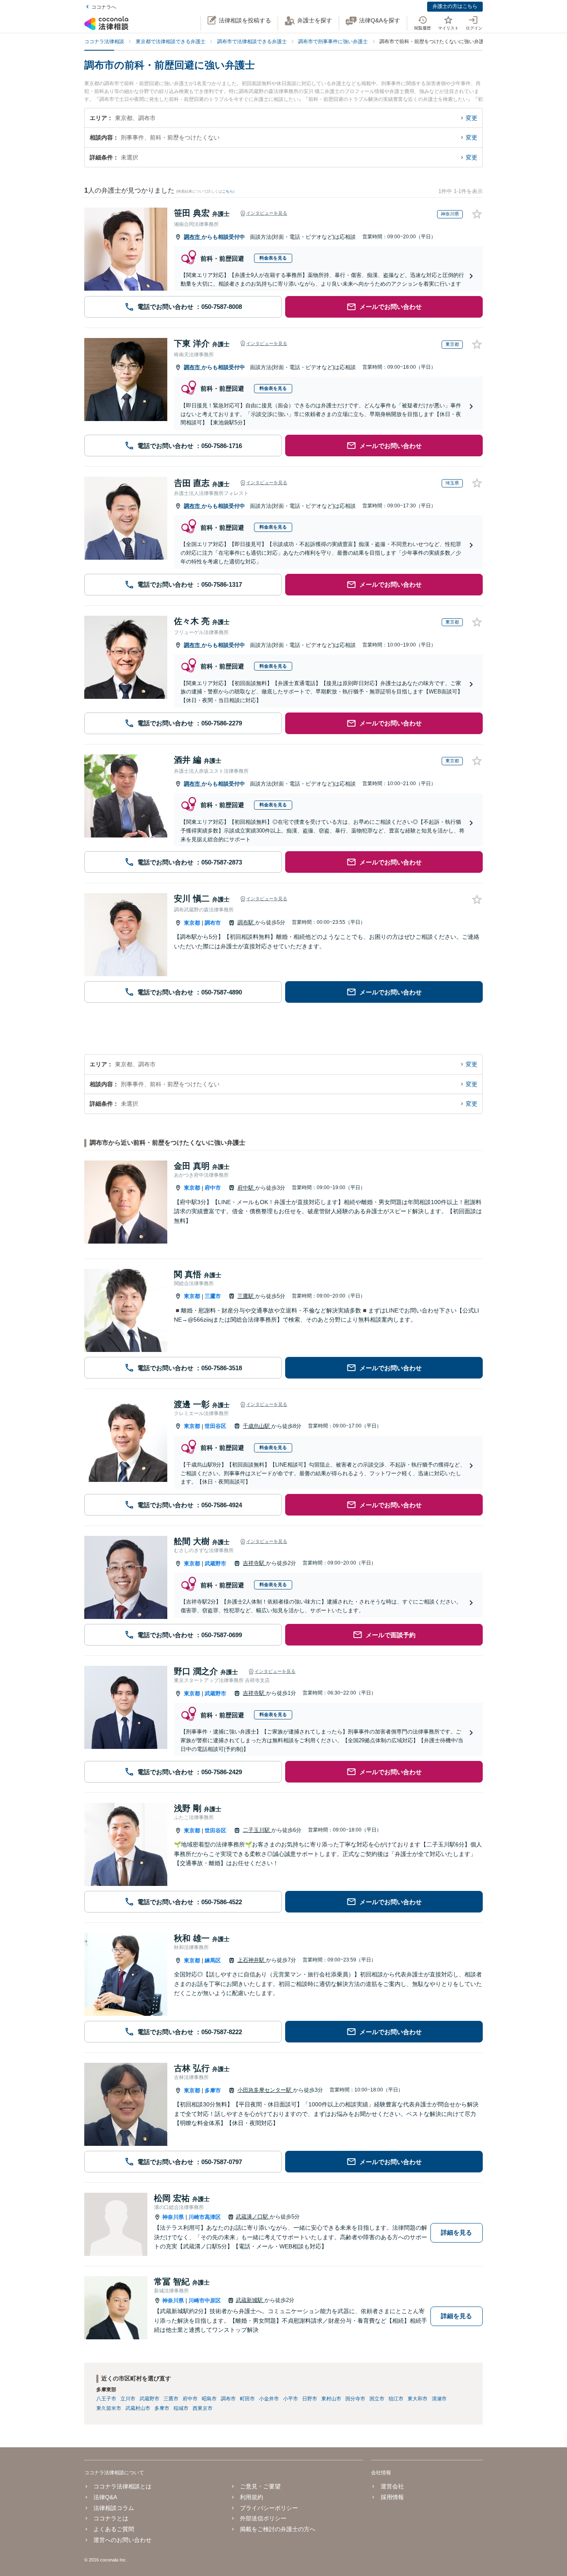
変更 (472, 118)
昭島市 (209, 2399)
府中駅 (246, 1188)
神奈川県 (173, 2217)
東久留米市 (109, 2408)
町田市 (247, 2399)
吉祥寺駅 (254, 1563)
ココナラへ (104, 7)
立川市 (128, 2399)
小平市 (291, 2399)
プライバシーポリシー (269, 2508)
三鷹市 (213, 1296)
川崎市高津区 (205, 2217)
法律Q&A (105, 2497)
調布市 (193, 237)
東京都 (192, 923)
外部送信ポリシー (263, 2518)
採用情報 (392, 2497)
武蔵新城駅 (250, 2300)
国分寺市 (355, 2399)
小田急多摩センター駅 (265, 2090)
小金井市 (269, 2399)
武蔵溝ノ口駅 (253, 2217)
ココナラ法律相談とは (122, 2486)
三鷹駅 (246, 1296)
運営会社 (392, 2486)
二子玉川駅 (257, 1830)
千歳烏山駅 (257, 1426)
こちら (228, 191)
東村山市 (331, 2399)
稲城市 (181, 2408)
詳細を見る (456, 2232)
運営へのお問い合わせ (122, 2540)
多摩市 (213, 2090)
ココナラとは (111, 2518)
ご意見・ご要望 (260, 2486)
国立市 (377, 2399)
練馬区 (213, 1960)
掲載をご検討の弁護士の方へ (278, 2529)
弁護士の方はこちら (455, 6)
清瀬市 (439, 2399)
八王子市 (106, 2399)
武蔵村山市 (138, 2408)
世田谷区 (215, 1426)
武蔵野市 (215, 1563)
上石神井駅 (252, 1960)
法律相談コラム (114, 2508)
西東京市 (203, 2408)
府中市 (213, 1188)
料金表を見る (273, 258)
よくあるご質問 (114, 2529)
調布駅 (246, 922)
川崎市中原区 (205, 2301)
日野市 (310, 2399)
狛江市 (396, 2399)
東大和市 (418, 2399)
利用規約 (252, 2497)
